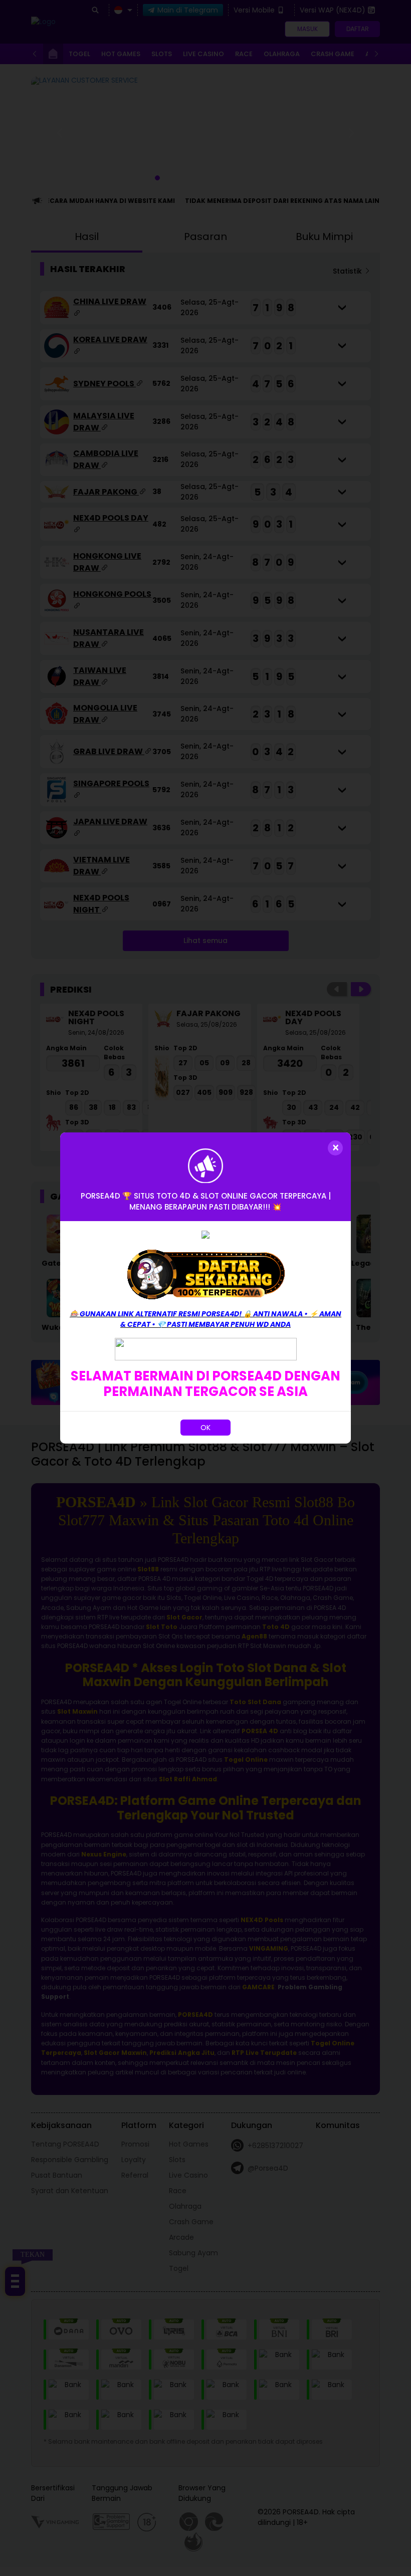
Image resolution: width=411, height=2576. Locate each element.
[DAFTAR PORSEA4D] (205, 1274)
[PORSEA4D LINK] (206, 1348)
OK (205, 1428)
